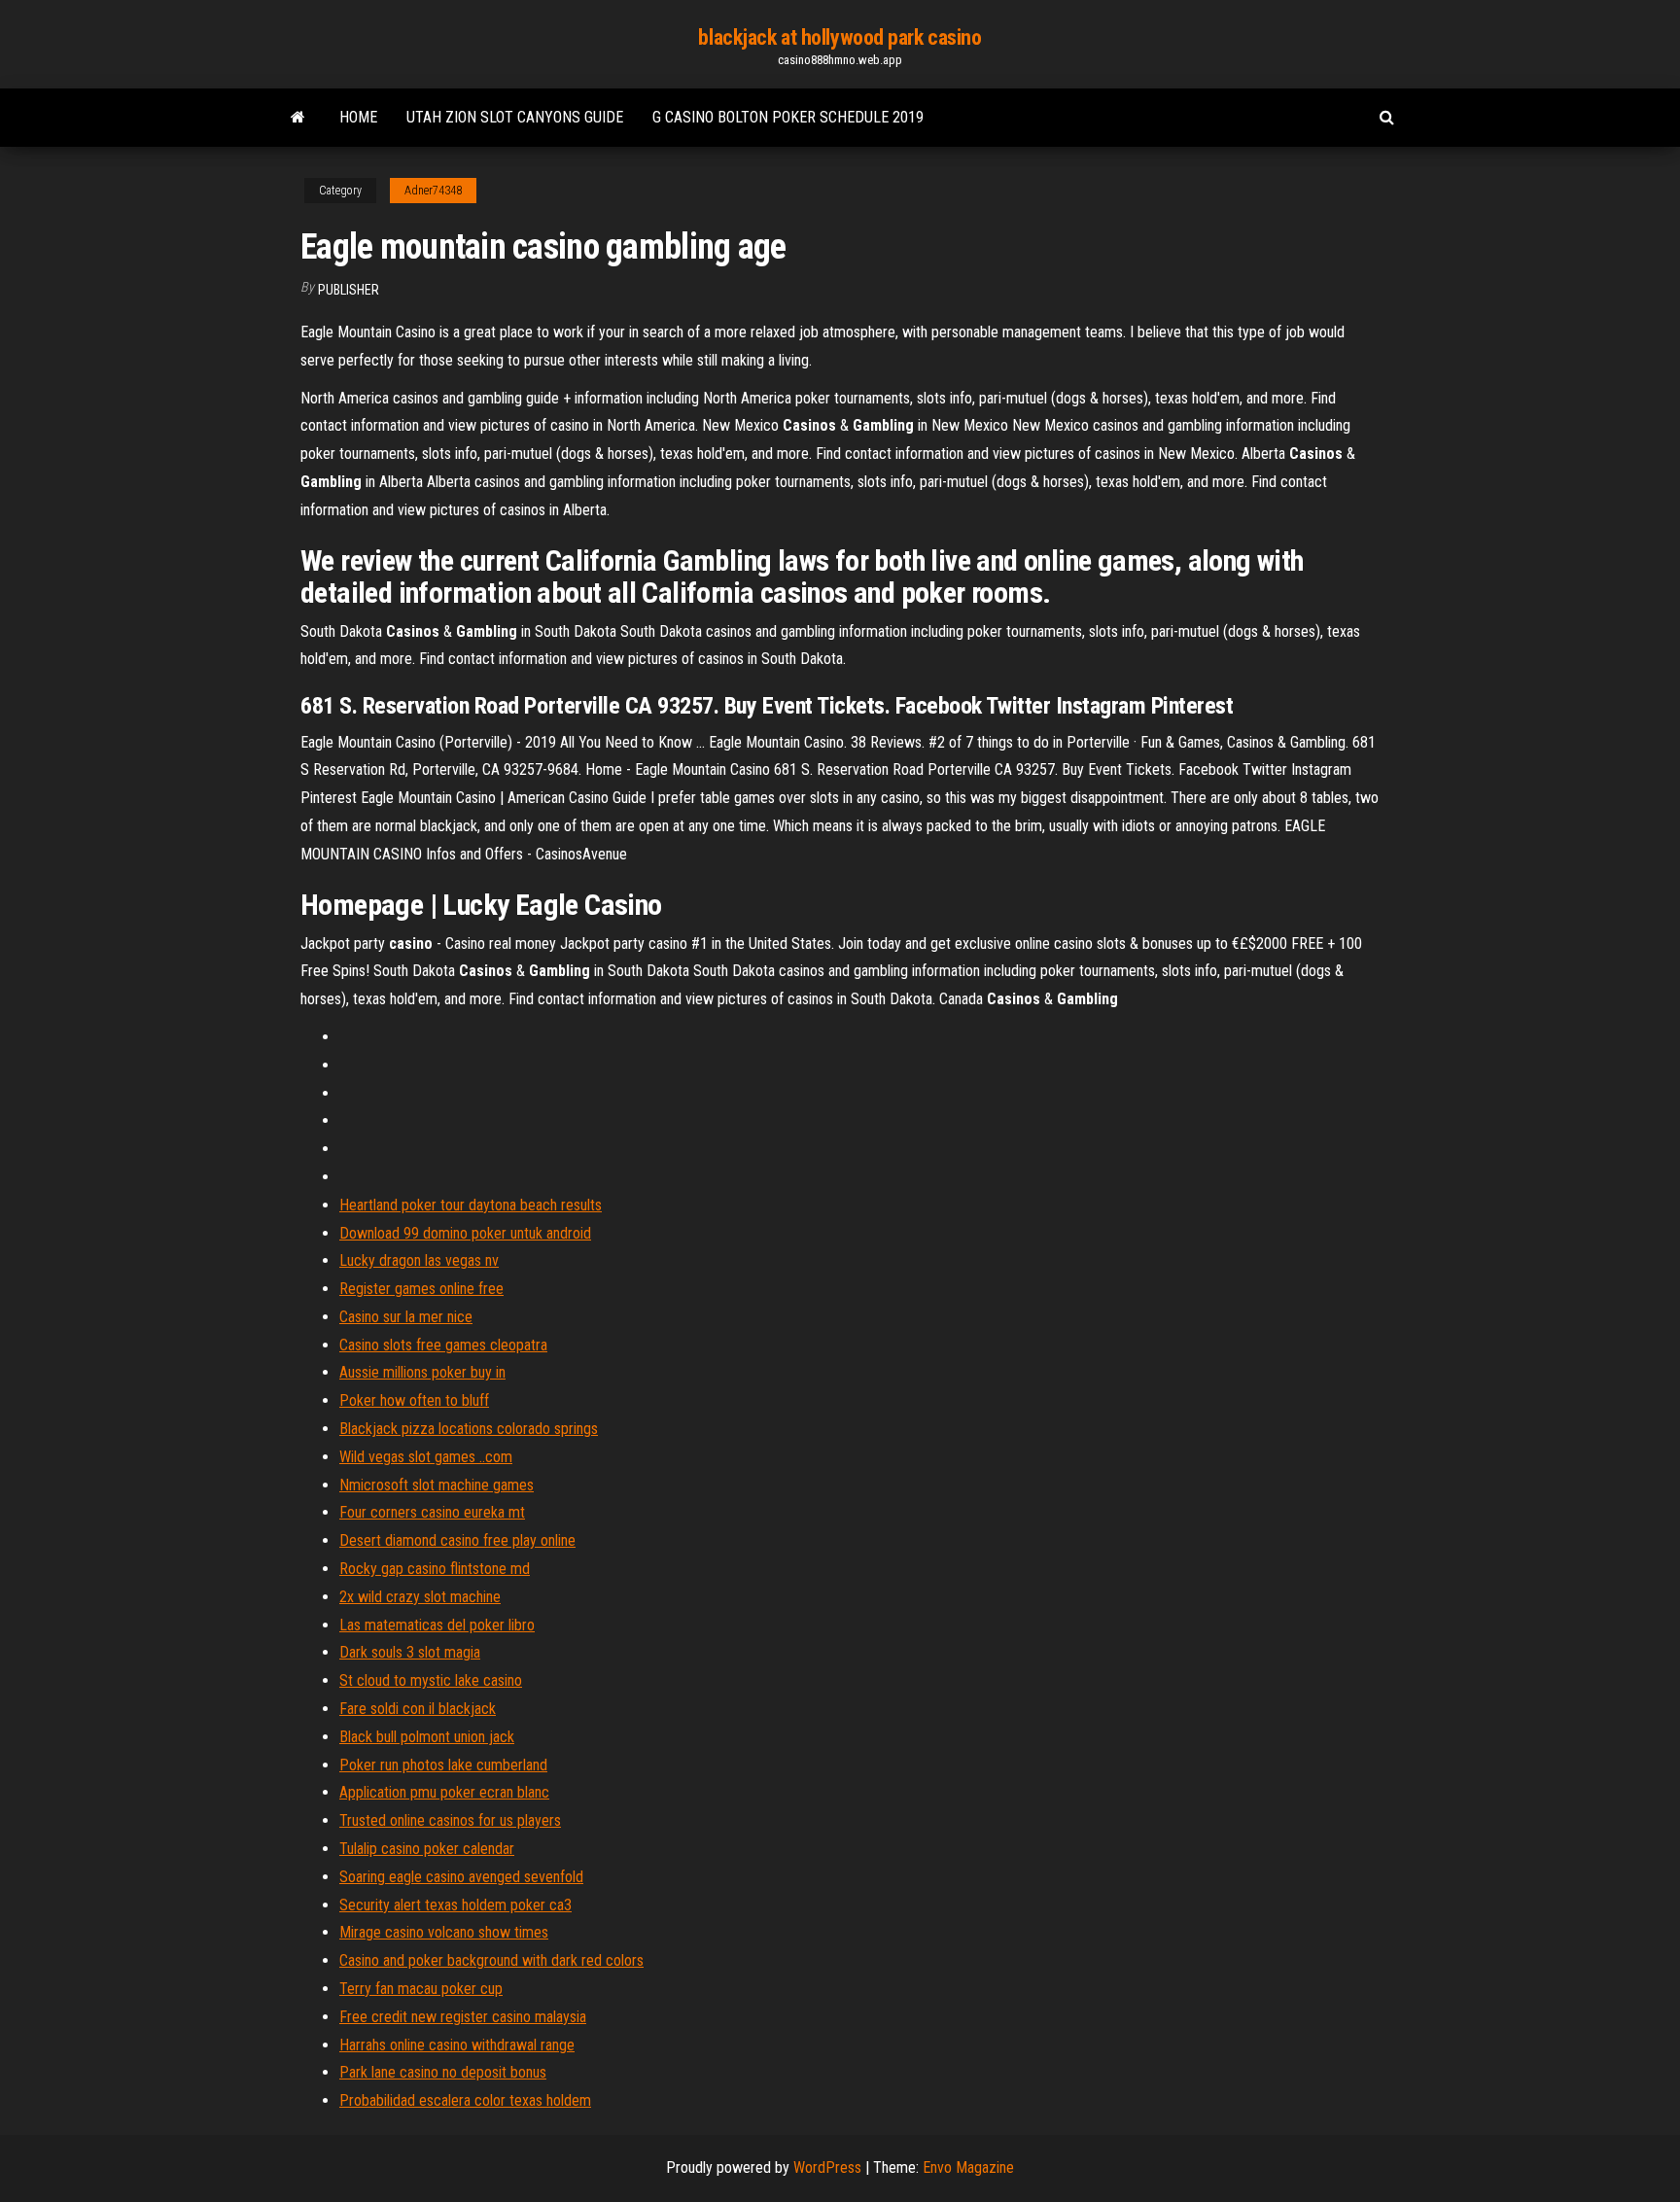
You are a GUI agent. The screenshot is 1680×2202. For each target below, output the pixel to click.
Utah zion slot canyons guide (515, 117)
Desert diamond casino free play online (457, 1540)
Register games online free (421, 1289)
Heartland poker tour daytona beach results (471, 1205)
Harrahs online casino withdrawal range (457, 2045)
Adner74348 (433, 191)
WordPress (827, 2167)
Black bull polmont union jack (427, 1737)
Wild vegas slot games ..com (426, 1457)
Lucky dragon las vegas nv (419, 1260)
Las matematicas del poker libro (437, 1625)
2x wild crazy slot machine (420, 1597)
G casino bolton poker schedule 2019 (788, 117)
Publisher (349, 290)
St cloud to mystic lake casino (431, 1680)
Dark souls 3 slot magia (410, 1652)
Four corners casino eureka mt (432, 1512)
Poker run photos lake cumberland (443, 1765)
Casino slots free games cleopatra (443, 1345)
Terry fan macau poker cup (421, 1989)
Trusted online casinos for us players (450, 1820)
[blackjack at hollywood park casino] (298, 118)
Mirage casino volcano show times (444, 1932)
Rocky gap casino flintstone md (435, 1569)
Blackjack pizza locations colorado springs (469, 1429)
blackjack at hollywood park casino (840, 37)
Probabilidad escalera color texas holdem (465, 2100)
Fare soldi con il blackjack (418, 1709)
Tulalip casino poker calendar (427, 1849)
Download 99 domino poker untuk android (465, 1233)
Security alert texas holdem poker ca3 (455, 1905)
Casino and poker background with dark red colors (491, 1960)
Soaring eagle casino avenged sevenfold (461, 1877)
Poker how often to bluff (414, 1400)
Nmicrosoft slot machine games (437, 1485)
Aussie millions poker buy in (422, 1372)
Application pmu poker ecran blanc (444, 1792)
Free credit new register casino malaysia (463, 2017)
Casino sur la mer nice (406, 1317)
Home (358, 117)
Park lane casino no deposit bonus (443, 2072)
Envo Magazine (968, 2167)
